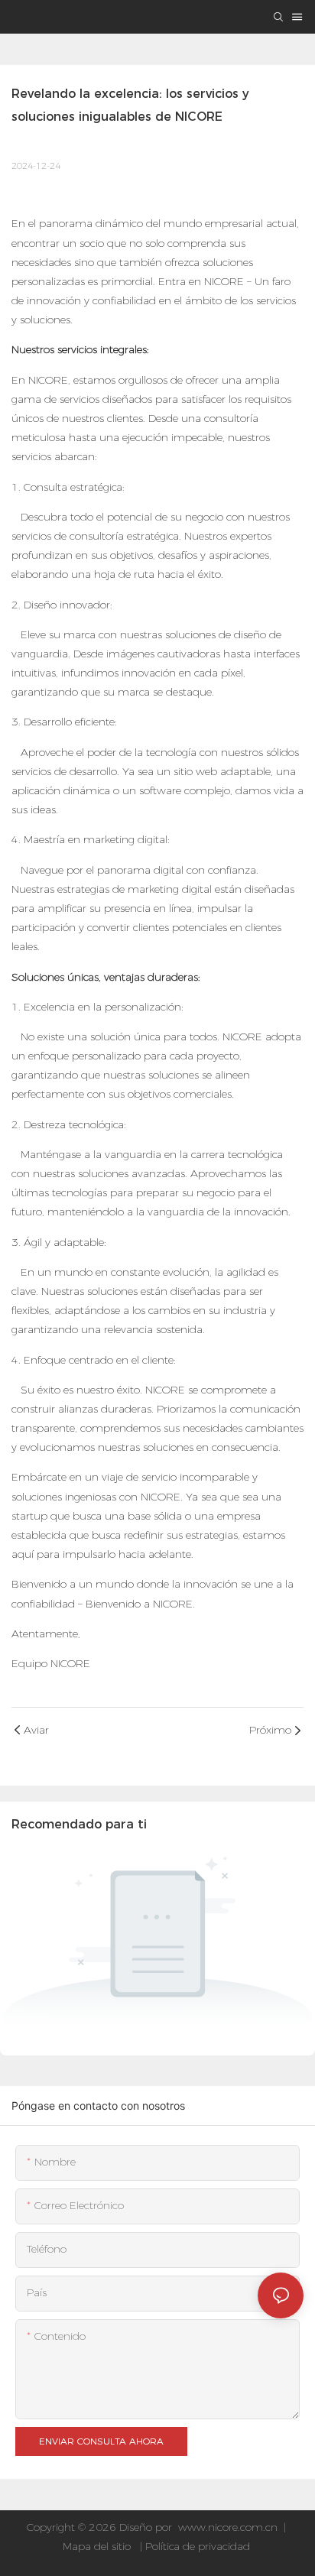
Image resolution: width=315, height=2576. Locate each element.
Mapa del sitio (98, 2546)
